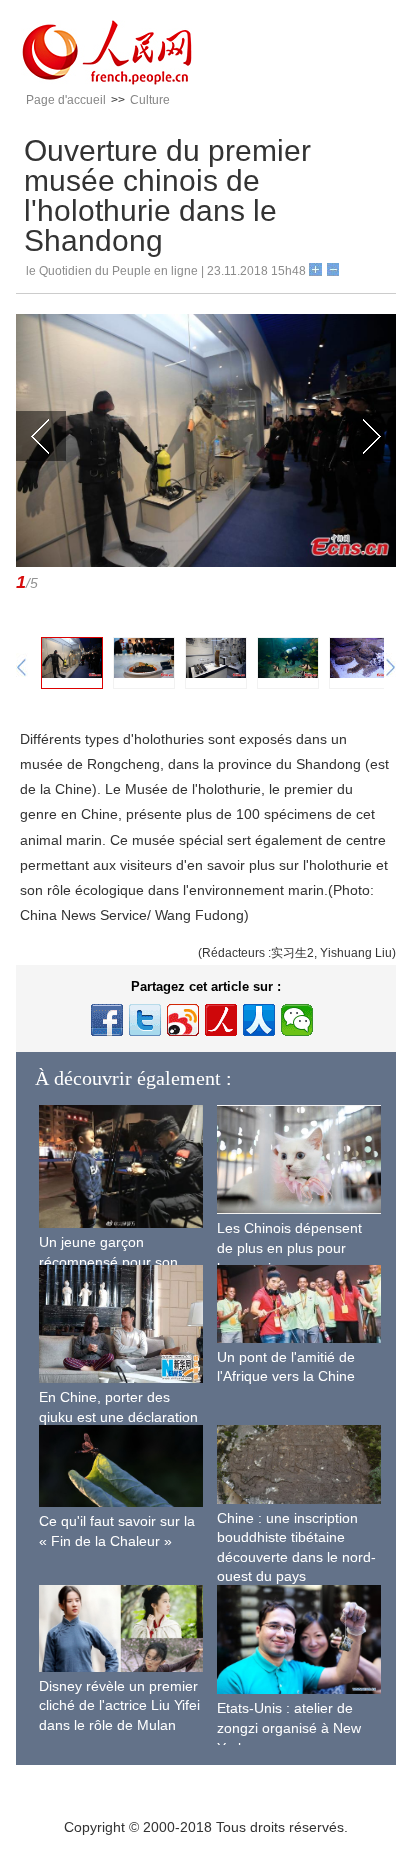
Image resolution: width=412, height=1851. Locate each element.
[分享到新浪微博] (183, 1020)
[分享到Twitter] (145, 1020)
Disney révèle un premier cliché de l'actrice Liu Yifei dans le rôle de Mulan (119, 1705)
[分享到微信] (297, 1020)
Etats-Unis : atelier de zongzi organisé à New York (289, 1727)
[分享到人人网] (259, 1020)
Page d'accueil (66, 100)
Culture (150, 100)
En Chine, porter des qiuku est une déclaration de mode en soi (118, 1416)
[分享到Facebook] (107, 1020)
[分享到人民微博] (221, 1020)
